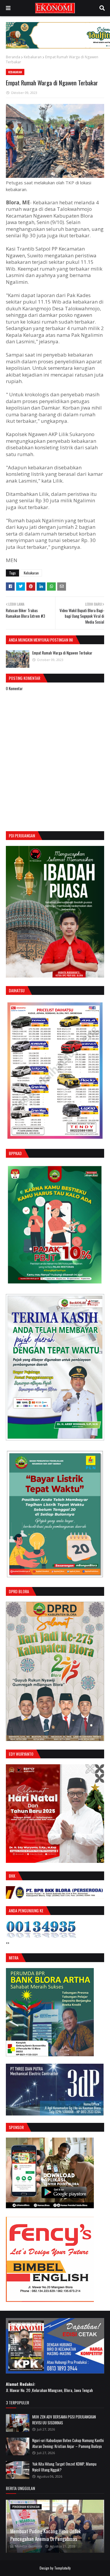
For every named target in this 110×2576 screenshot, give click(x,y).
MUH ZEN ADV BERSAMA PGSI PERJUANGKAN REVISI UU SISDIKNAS (64, 2420)
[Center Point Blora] (50, 2206)
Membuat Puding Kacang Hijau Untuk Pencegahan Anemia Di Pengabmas (45, 2535)
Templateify (62, 2568)
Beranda (13, 57)
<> (8, 1943)
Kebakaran (33, 57)
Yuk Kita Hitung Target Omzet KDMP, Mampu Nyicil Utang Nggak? (64, 2467)
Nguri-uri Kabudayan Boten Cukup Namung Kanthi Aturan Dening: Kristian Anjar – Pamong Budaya (68, 2443)
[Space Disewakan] (50, 2300)
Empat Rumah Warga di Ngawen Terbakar (62, 653)
